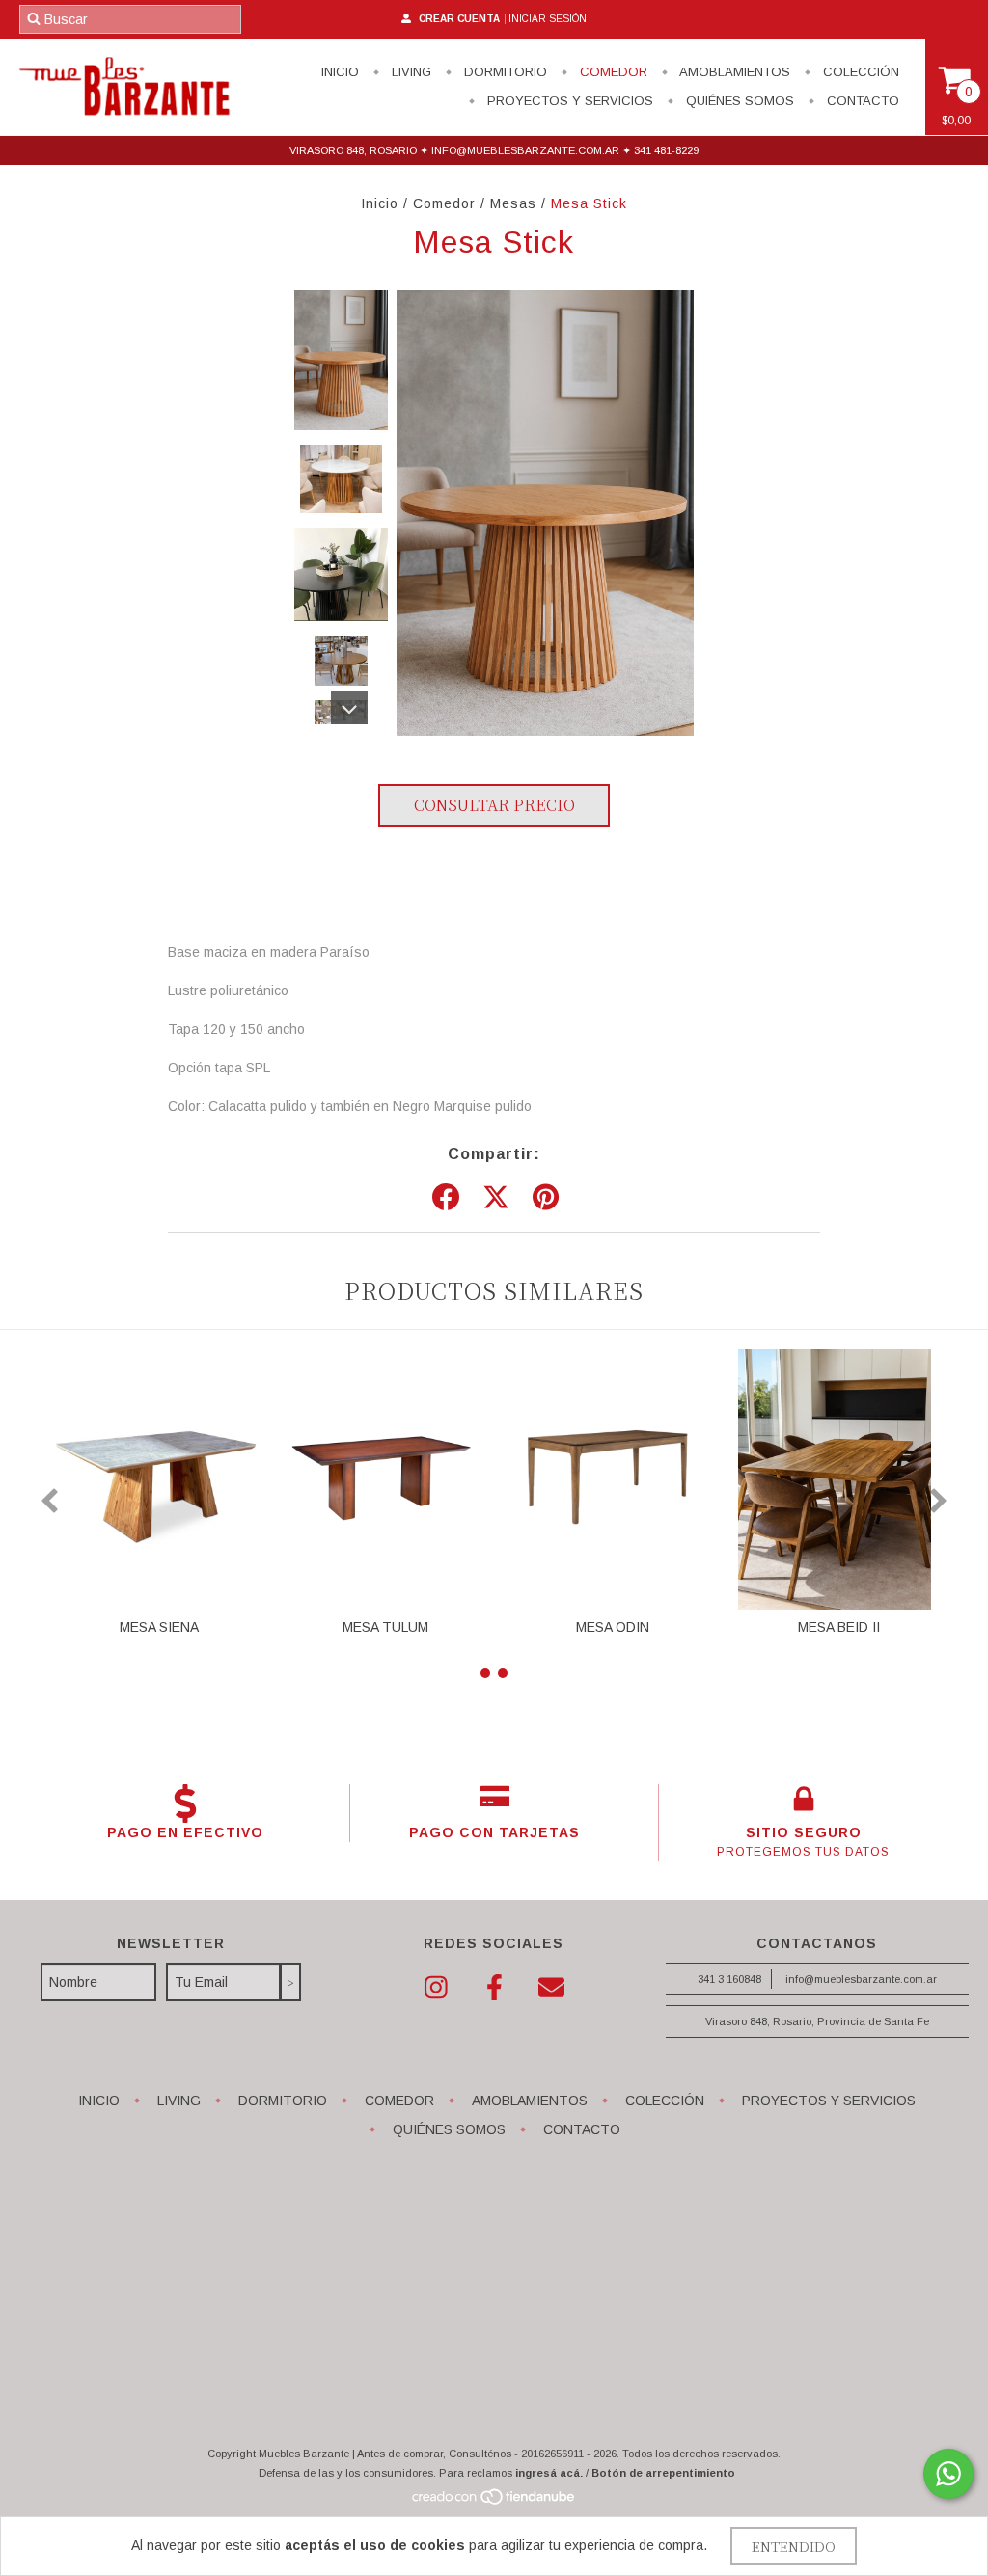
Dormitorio (504, 72)
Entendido (794, 2546)
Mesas (513, 203)
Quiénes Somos (738, 101)
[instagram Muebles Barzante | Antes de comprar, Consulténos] (436, 1988)
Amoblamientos (733, 72)
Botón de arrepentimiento (663, 2473)
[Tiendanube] (494, 2502)
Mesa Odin (613, 1627)
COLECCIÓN (859, 72)
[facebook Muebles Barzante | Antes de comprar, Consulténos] (494, 1988)
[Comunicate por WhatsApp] (948, 2474)
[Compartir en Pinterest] (546, 1198)
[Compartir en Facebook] (446, 1198)
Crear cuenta (459, 19)
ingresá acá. (549, 2473)
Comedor (612, 72)
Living (410, 72)
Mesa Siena (159, 1627)
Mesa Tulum (385, 1627)
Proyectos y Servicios (568, 101)
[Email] (552, 1988)
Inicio (340, 72)
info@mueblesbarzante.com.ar (861, 1979)
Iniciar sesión (548, 19)
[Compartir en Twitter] (496, 1198)
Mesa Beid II (839, 1627)
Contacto (861, 101)
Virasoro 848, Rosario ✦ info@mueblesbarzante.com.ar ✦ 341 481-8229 (494, 150)
